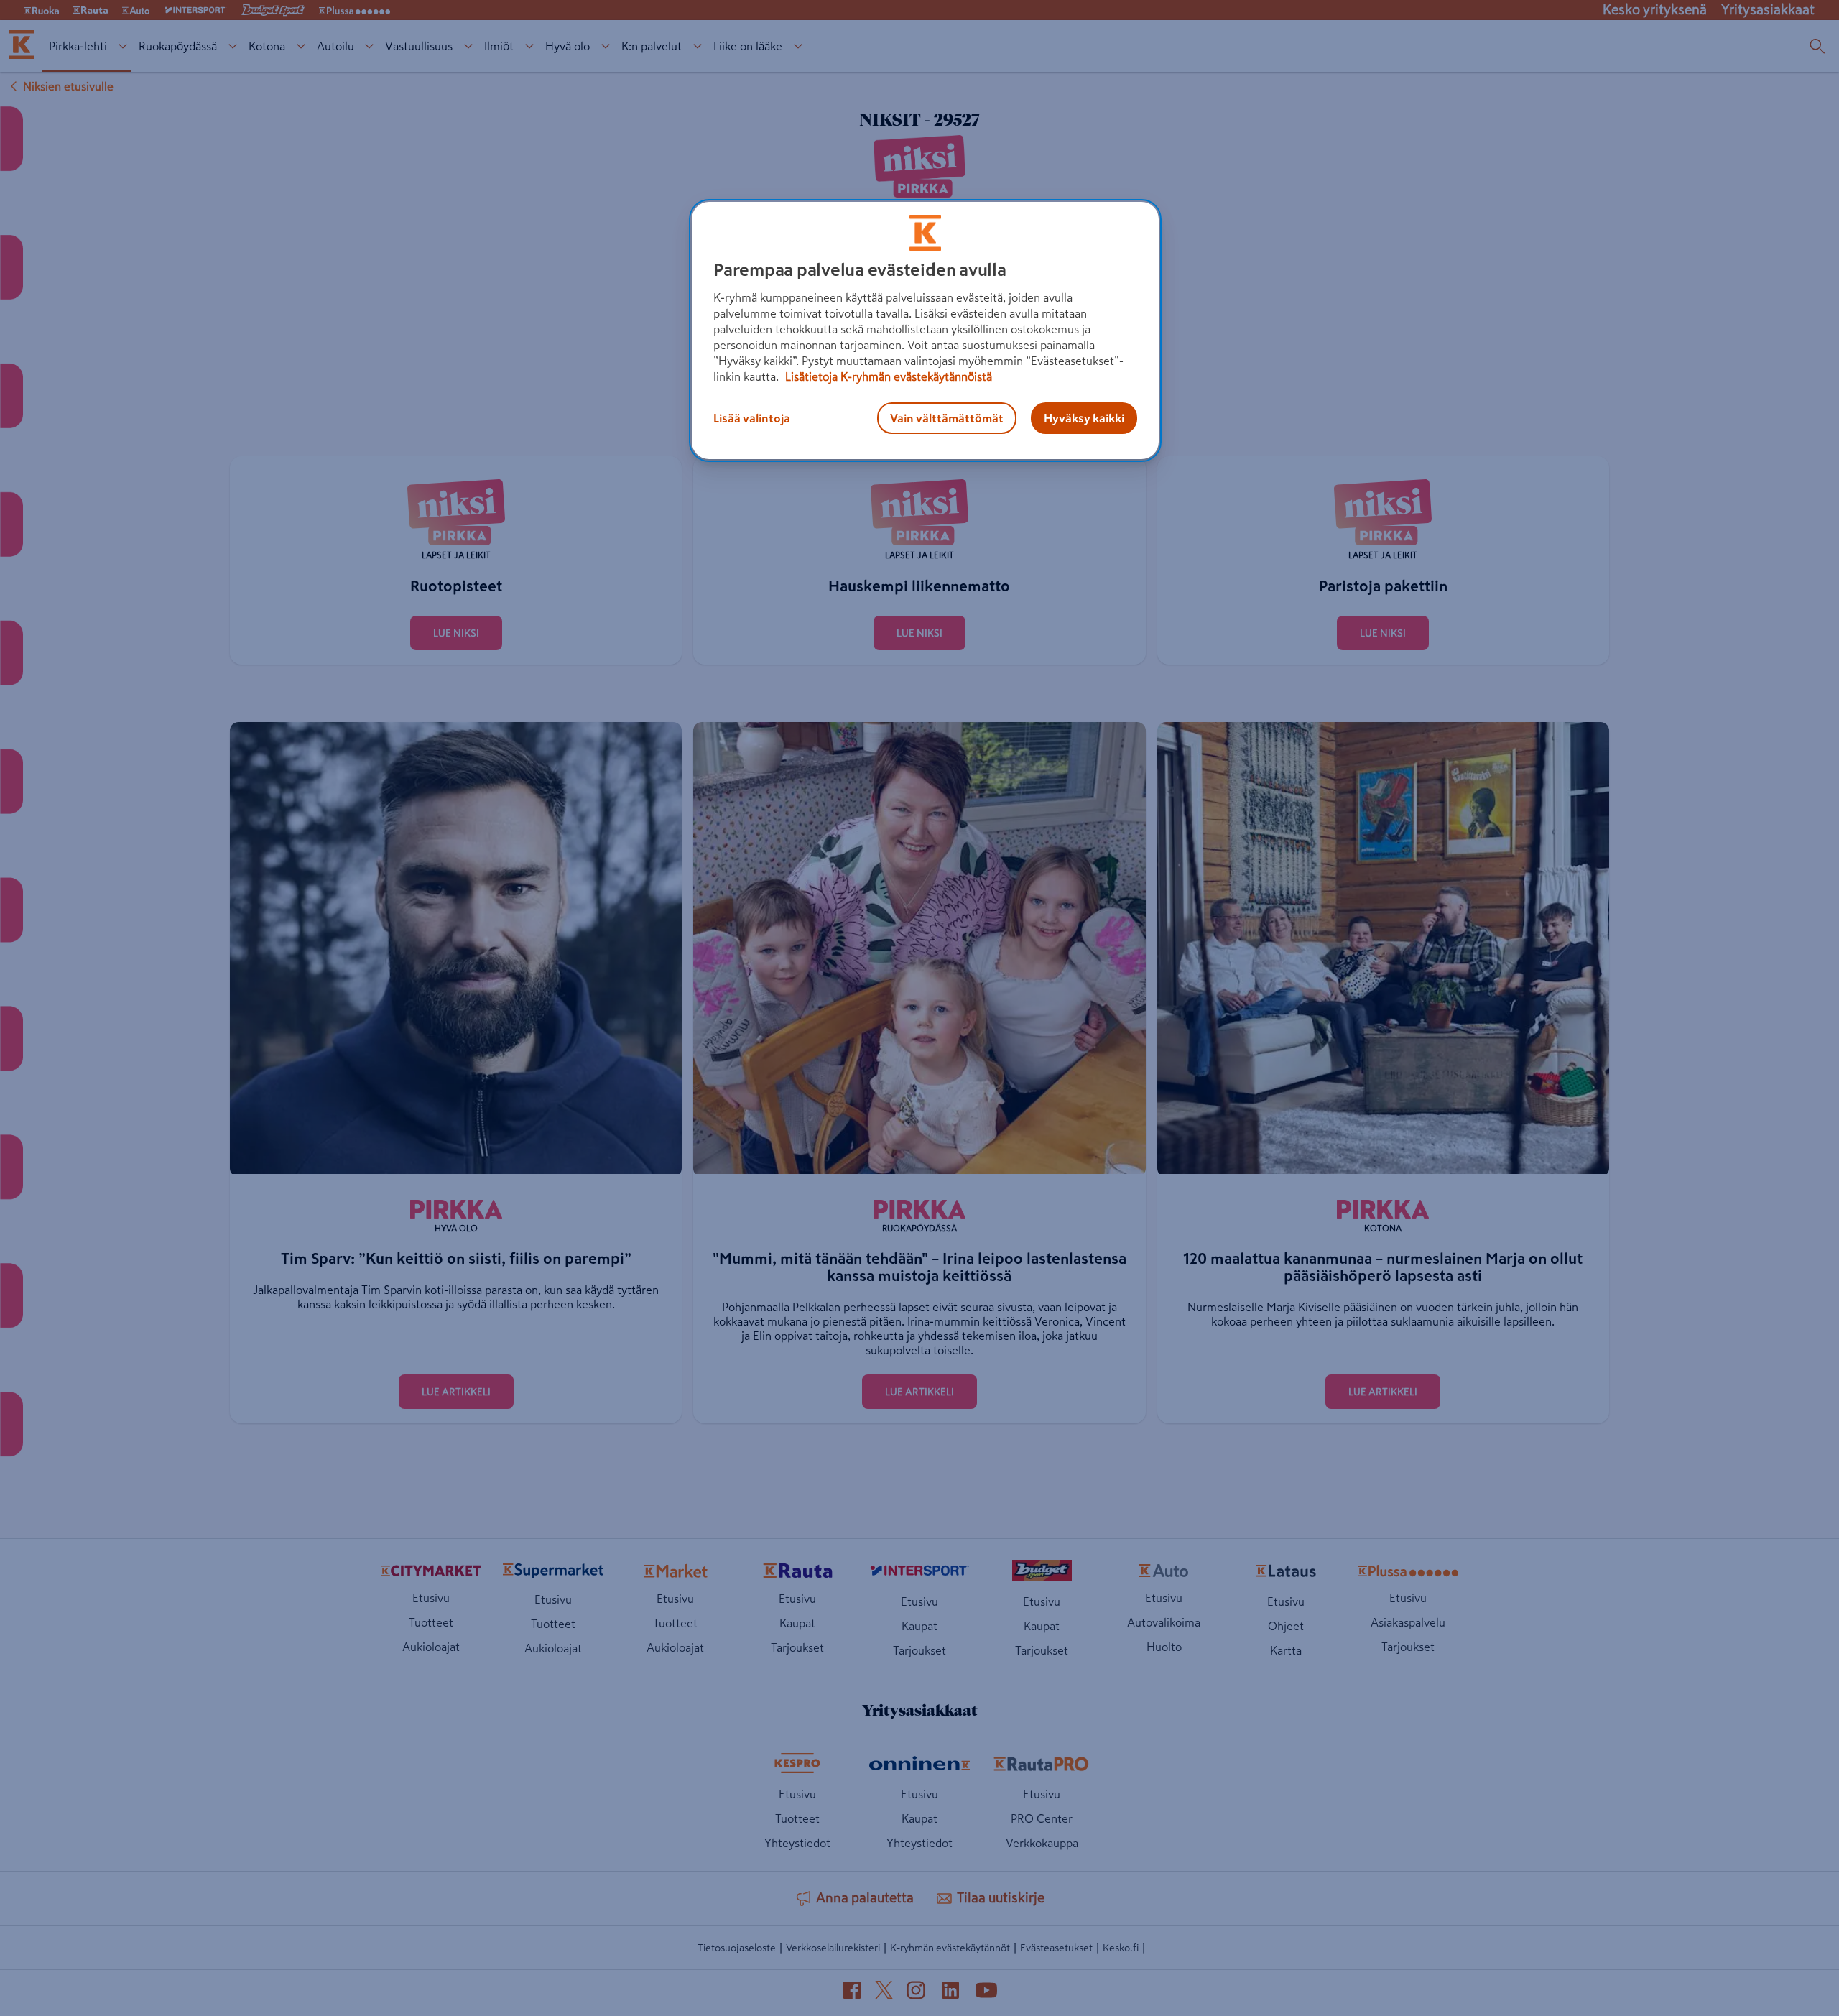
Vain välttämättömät (947, 418)
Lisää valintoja (752, 418)
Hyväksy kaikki (1084, 418)
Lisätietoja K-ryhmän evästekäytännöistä (887, 376)
